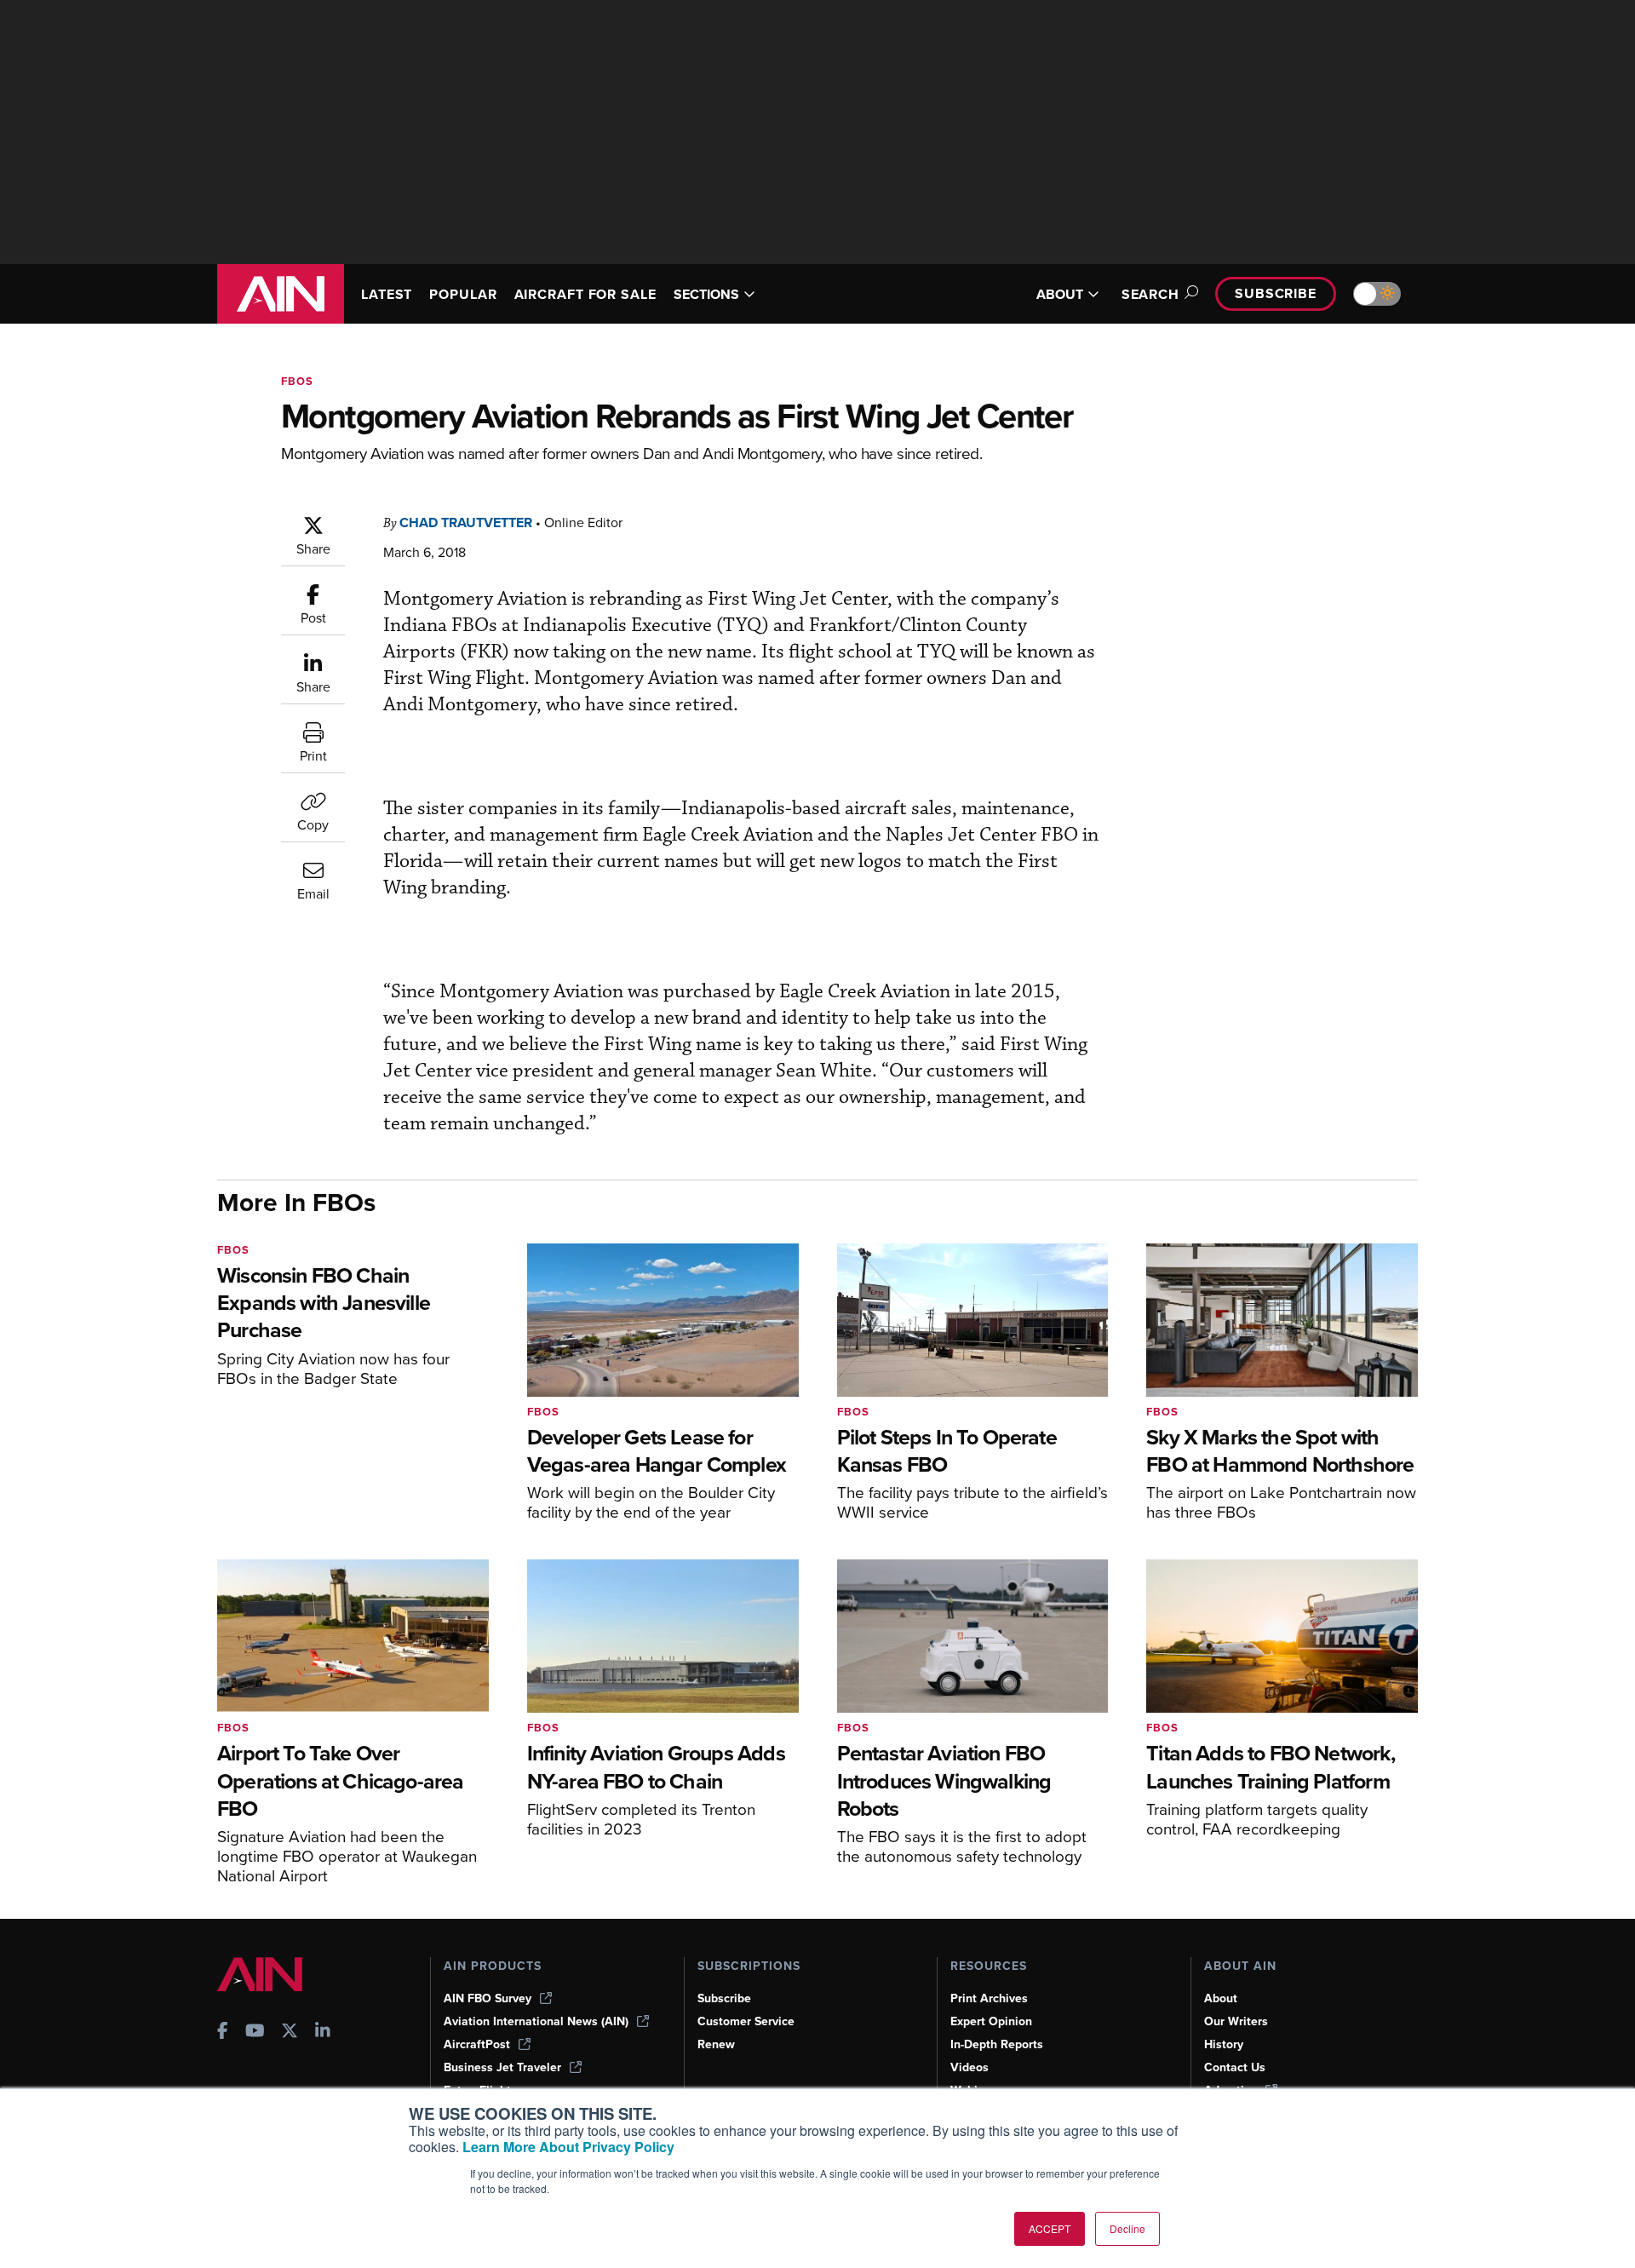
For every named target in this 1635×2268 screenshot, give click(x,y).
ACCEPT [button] (1050, 2228)
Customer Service (746, 2021)
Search (1150, 294)
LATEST (387, 294)
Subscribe (1276, 293)
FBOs (297, 381)
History (1224, 2044)
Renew (716, 2044)
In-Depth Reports (997, 2044)
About (1221, 1998)
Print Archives (989, 1998)
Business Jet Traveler (502, 2067)
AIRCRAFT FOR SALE (585, 294)
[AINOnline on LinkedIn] (323, 2033)
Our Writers (1236, 2021)
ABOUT (1060, 294)
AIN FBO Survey (488, 1998)
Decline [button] (1127, 2228)
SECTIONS (706, 294)
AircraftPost (477, 2044)
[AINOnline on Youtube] (255, 2033)
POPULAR (463, 294)
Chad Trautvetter (466, 523)
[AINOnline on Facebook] (223, 2033)
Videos (970, 2067)
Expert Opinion (991, 2021)
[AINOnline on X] (290, 2033)
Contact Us (1235, 2067)
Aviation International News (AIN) (536, 2021)
